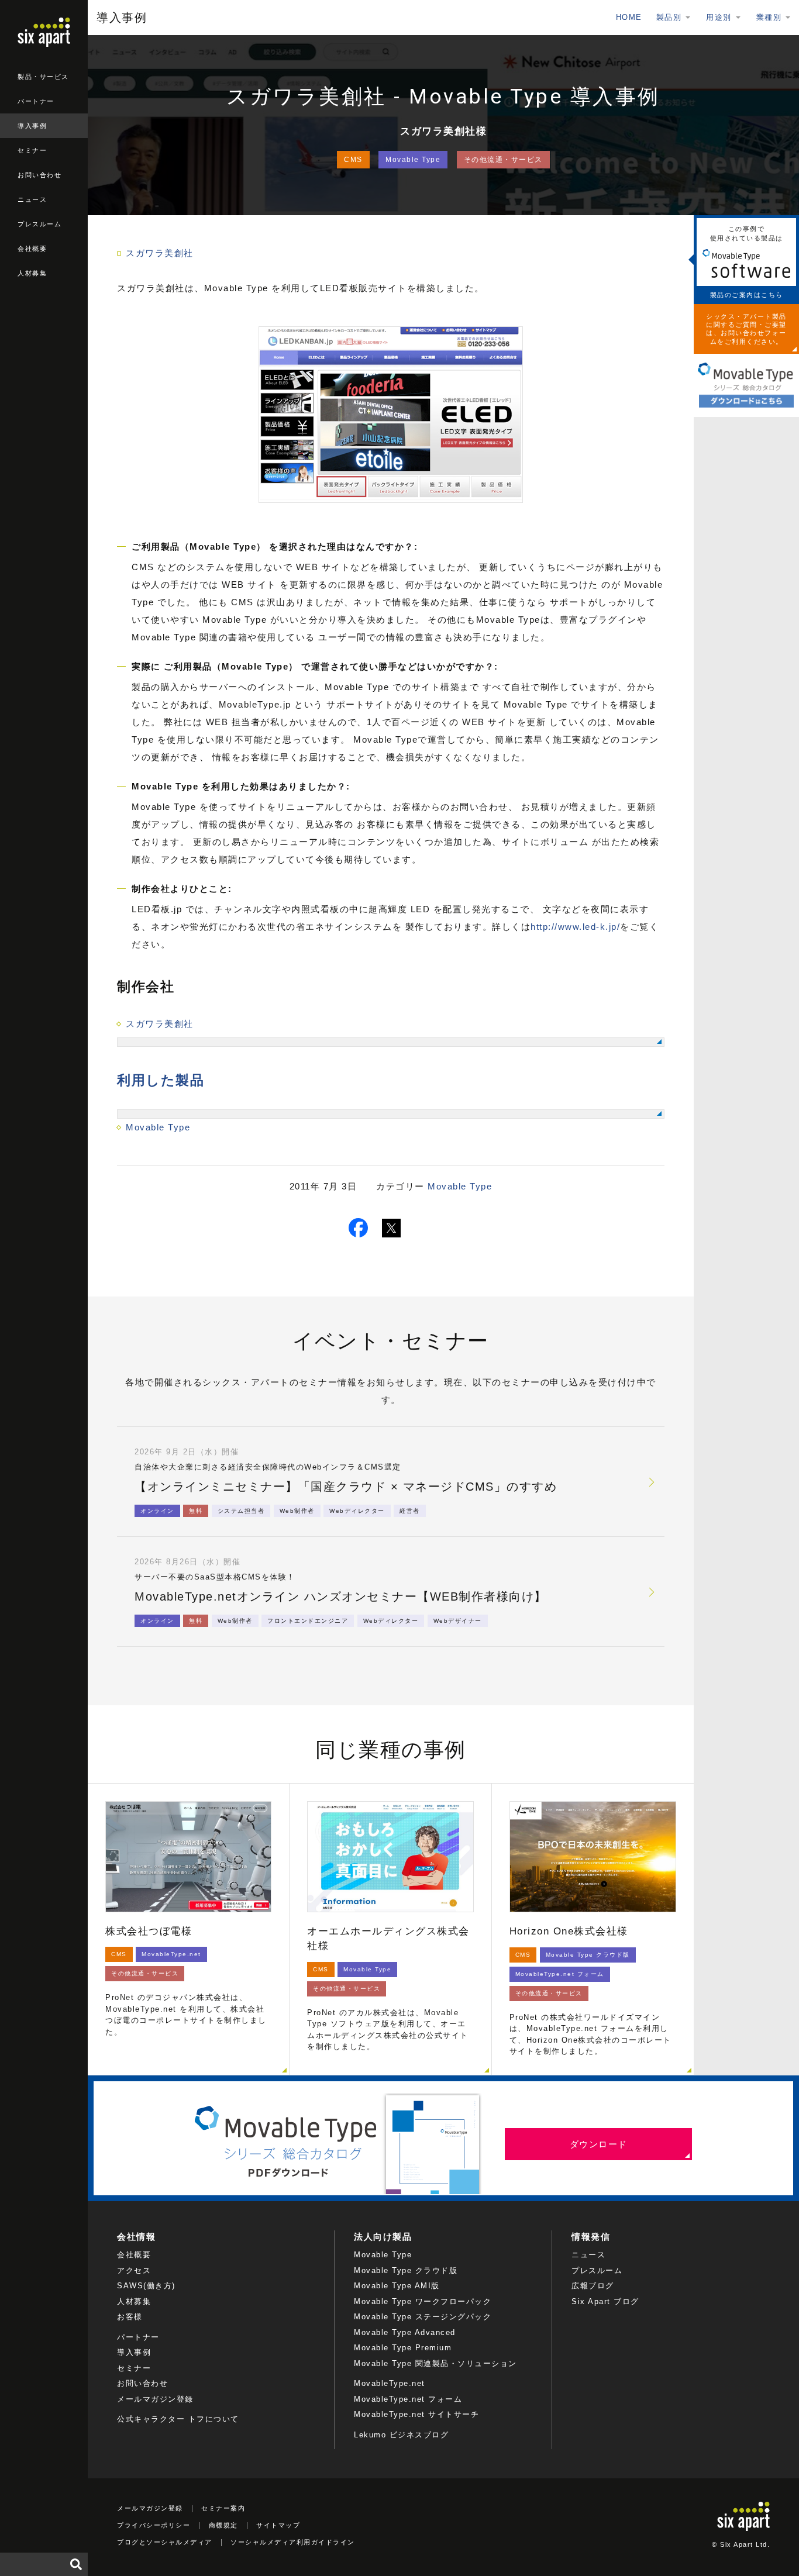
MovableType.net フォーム (408, 2399)
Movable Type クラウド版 (406, 2270)
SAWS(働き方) (146, 2286)
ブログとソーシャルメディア (165, 2542)
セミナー (32, 150)
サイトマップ (278, 2525)
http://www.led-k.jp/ (575, 927)
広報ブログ (593, 2286)
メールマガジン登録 (155, 2399)
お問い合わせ (39, 175)
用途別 (719, 17)
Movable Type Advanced (405, 2332)
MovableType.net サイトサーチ (416, 2414)
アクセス (134, 2270)
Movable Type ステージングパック (423, 2317)
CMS (353, 160)
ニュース (32, 199)
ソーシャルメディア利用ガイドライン (293, 2542)
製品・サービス (43, 77)
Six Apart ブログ (605, 2301)
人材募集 (32, 273)
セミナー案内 (223, 2508)
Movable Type (413, 160)
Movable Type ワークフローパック (423, 2301)
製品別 (669, 17)
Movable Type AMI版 (397, 2286)
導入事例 (32, 126)
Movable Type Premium (403, 2348)
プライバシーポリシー (154, 2525)
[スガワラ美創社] (391, 1042)
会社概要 (32, 249)
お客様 (130, 2317)
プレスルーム (39, 224)
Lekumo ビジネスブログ (401, 2435)
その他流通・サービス (503, 160)
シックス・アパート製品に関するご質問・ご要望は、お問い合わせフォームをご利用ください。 (746, 329)
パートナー (36, 101)
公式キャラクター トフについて (178, 2419)
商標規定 (223, 2525)
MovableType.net (390, 2383)
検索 (76, 2564)
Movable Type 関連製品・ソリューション (435, 2363)
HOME (629, 17)
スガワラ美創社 (160, 253)
